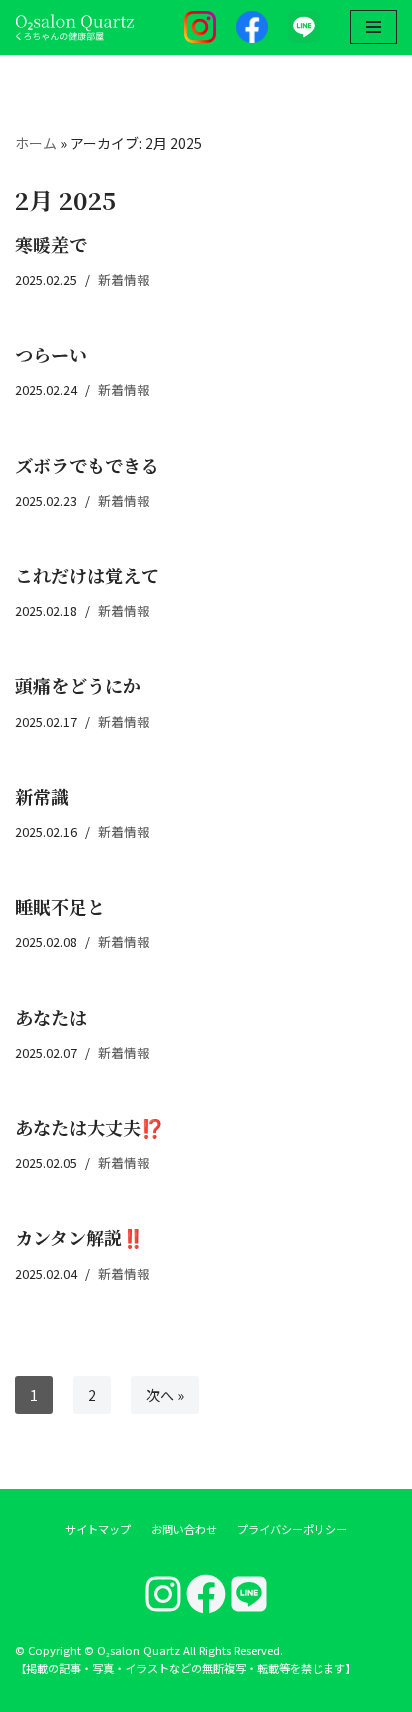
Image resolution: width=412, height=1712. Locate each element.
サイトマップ (98, 1529)
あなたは (51, 1017)
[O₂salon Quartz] (75, 27)
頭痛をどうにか (78, 685)
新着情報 (124, 279)
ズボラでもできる (87, 465)
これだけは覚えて (87, 575)
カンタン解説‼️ (79, 1237)
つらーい (51, 354)
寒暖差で (51, 244)
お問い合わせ (184, 1529)
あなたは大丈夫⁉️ (89, 1127)
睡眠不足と (60, 906)
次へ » (165, 1395)
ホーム (36, 143)
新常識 (42, 796)
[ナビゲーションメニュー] (373, 27)
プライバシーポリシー (292, 1529)
